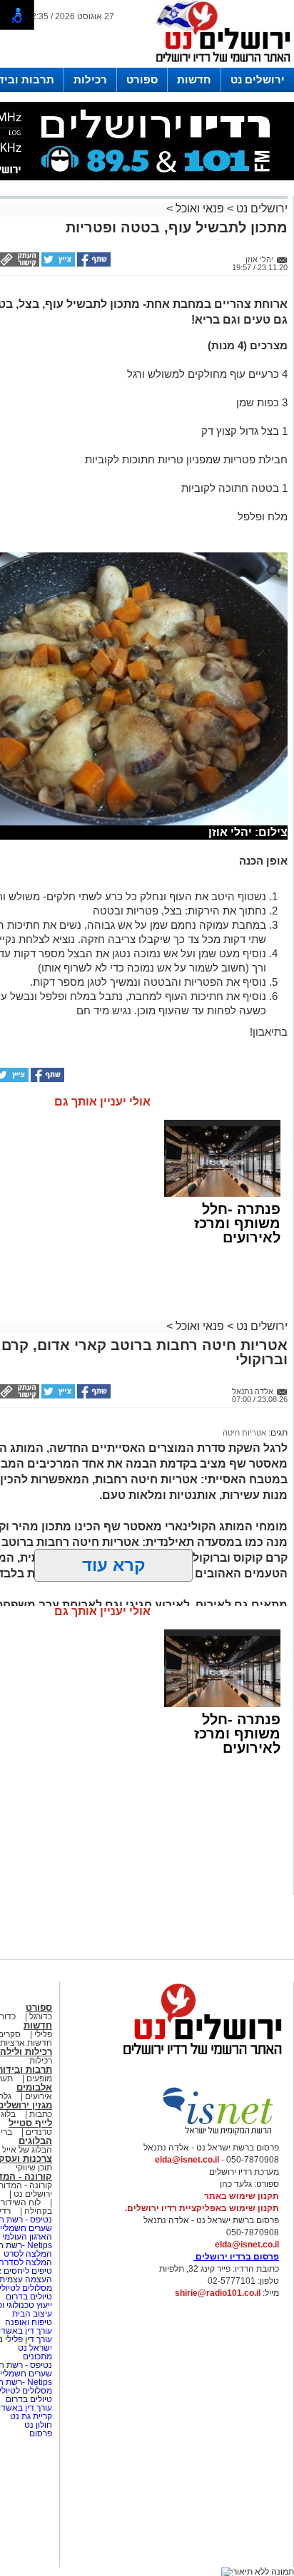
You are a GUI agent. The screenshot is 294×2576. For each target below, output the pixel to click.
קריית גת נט (31, 2416)
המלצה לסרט (28, 2254)
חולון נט (37, 2425)
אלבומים (34, 2087)
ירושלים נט (258, 79)
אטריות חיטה (244, 1433)
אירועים (39, 2096)
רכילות (90, 79)
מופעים (39, 2078)
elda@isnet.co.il (187, 2160)
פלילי (43, 2034)
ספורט (142, 79)
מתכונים (37, 2356)
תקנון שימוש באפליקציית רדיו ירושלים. (202, 2208)
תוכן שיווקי (34, 2168)
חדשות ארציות (26, 2043)
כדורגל (41, 2016)
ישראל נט (34, 2348)
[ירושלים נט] (198, 2059)
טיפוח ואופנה (29, 2322)
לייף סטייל (30, 2123)
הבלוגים (35, 2141)
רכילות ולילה (26, 2052)
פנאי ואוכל (200, 208)
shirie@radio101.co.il (218, 2293)
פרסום (40, 2433)
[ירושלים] (219, 65)
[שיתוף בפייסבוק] (93, 264)
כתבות (41, 2114)
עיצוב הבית (32, 2314)
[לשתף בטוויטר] (57, 264)
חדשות (194, 79)
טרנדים (39, 2132)
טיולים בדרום (28, 2297)
